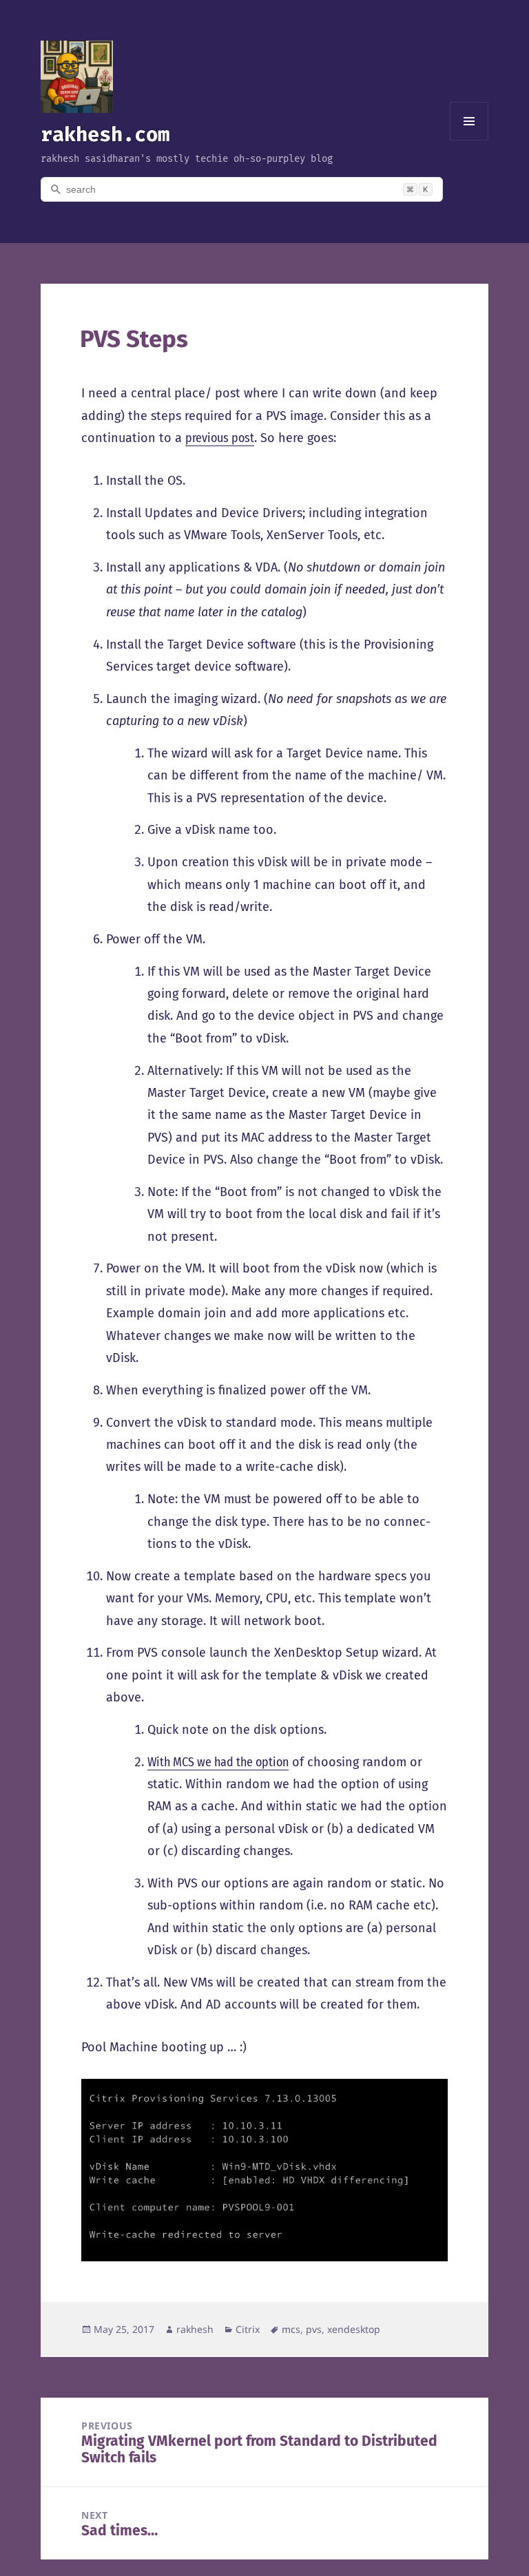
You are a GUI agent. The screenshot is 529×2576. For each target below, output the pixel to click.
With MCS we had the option (218, 1762)
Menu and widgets (469, 140)
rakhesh (195, 2329)
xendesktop (354, 2329)
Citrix (248, 2329)
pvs (314, 2329)
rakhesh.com (105, 134)
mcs (291, 2329)
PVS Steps (134, 339)
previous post (220, 438)
